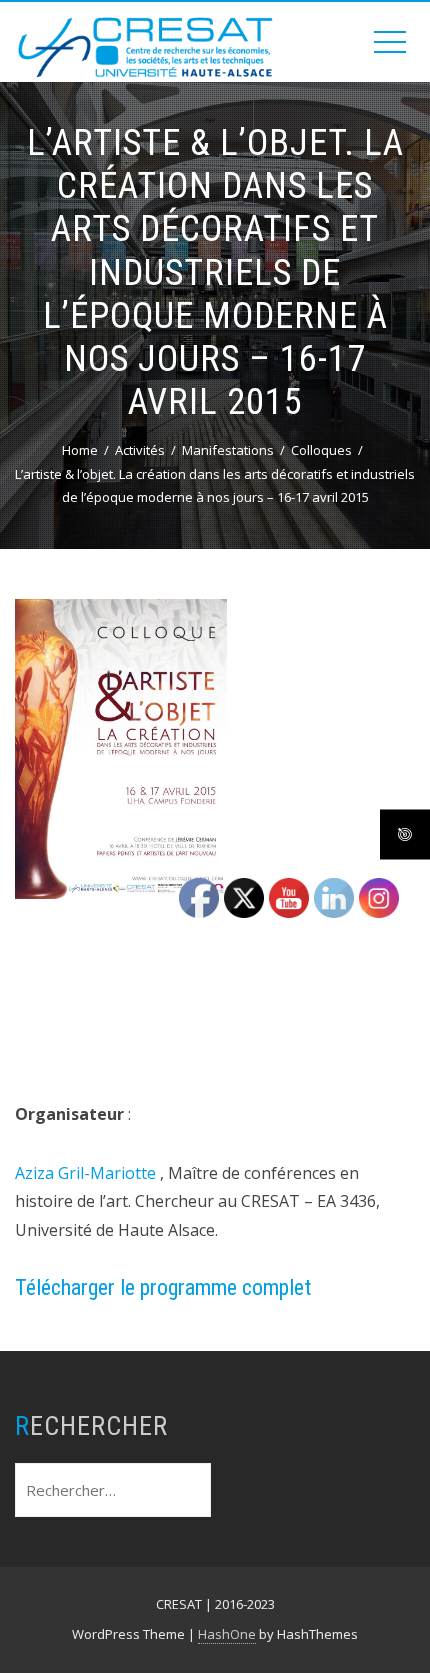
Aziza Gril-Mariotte (85, 1173)
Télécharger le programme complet (163, 1287)
